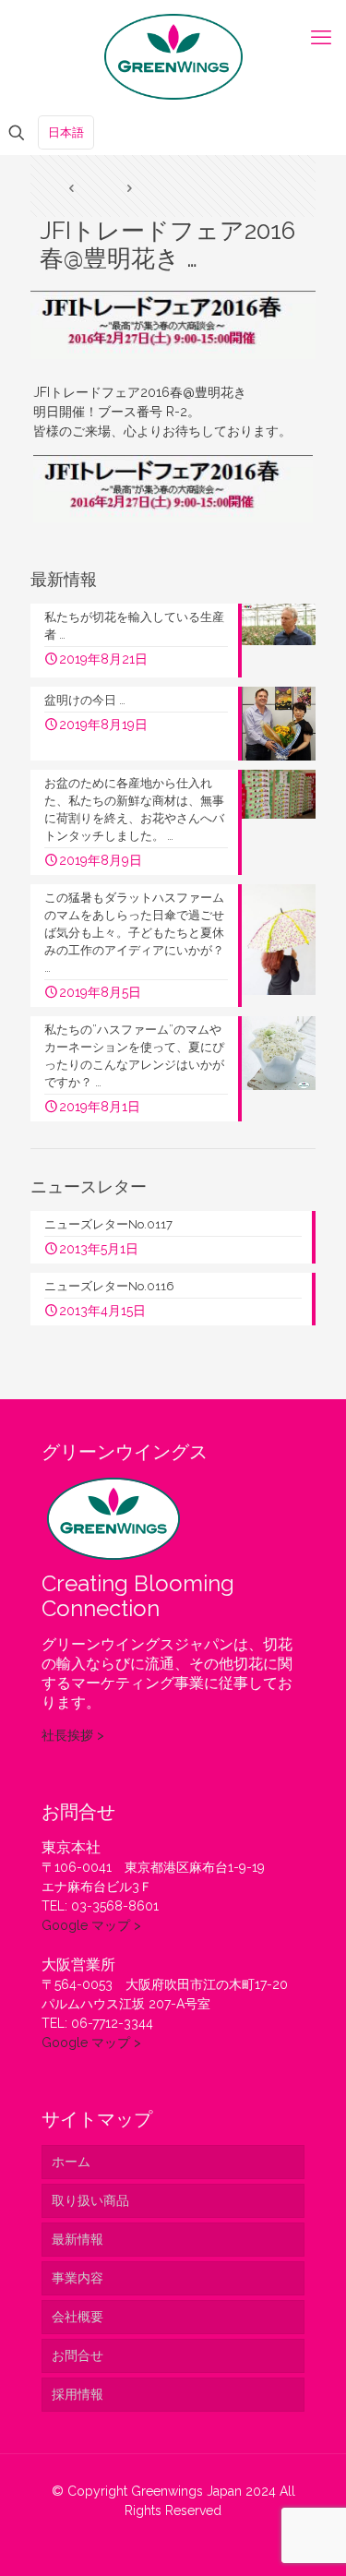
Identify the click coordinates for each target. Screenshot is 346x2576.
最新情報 (78, 2239)
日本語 (66, 132)
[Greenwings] (173, 55)
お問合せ (78, 2355)
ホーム (71, 2162)
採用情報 (78, 2394)
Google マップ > (91, 1925)
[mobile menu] (321, 37)
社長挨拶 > (73, 1735)
